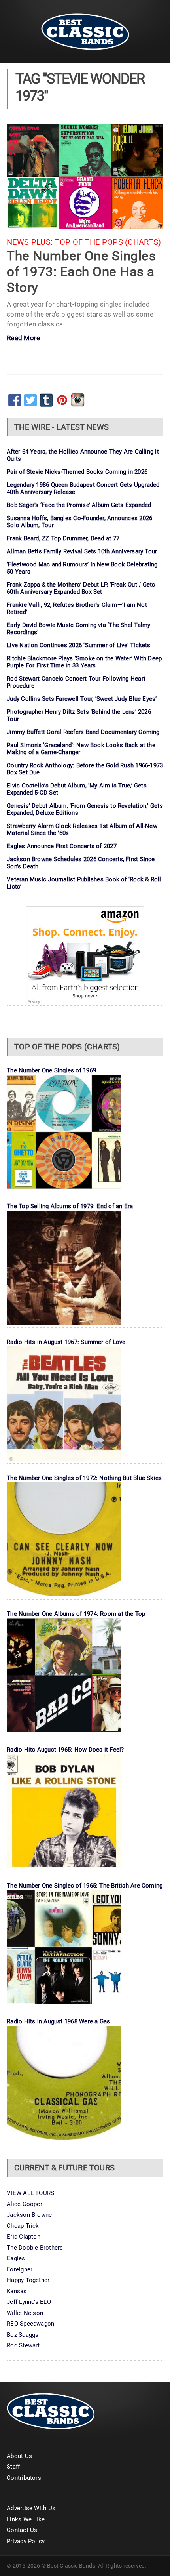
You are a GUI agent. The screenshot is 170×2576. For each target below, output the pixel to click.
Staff (13, 2467)
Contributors (24, 2478)
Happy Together (28, 2280)
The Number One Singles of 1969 (51, 1070)
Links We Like (26, 2519)
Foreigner (20, 2269)
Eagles (16, 2258)
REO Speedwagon (30, 2324)
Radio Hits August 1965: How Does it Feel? (65, 1750)
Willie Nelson (25, 2313)
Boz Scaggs (23, 2335)
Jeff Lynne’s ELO (29, 2302)
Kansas (17, 2291)
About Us (19, 2456)
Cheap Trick (23, 2226)
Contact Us (22, 2530)
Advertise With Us (31, 2508)
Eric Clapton (24, 2237)
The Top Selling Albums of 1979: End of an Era (70, 1206)
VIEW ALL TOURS (30, 2193)
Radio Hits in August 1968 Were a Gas (58, 2021)
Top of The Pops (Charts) (108, 242)
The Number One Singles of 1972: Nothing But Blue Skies (84, 1478)
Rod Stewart (23, 2345)
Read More (23, 338)
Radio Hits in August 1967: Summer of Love (66, 1342)
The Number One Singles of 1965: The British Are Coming (85, 1886)
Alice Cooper (25, 2204)
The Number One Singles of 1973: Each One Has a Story (81, 271)
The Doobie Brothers (35, 2248)
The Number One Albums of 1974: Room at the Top (76, 1614)
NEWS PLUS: (30, 242)
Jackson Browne (29, 2215)
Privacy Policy (26, 2541)
